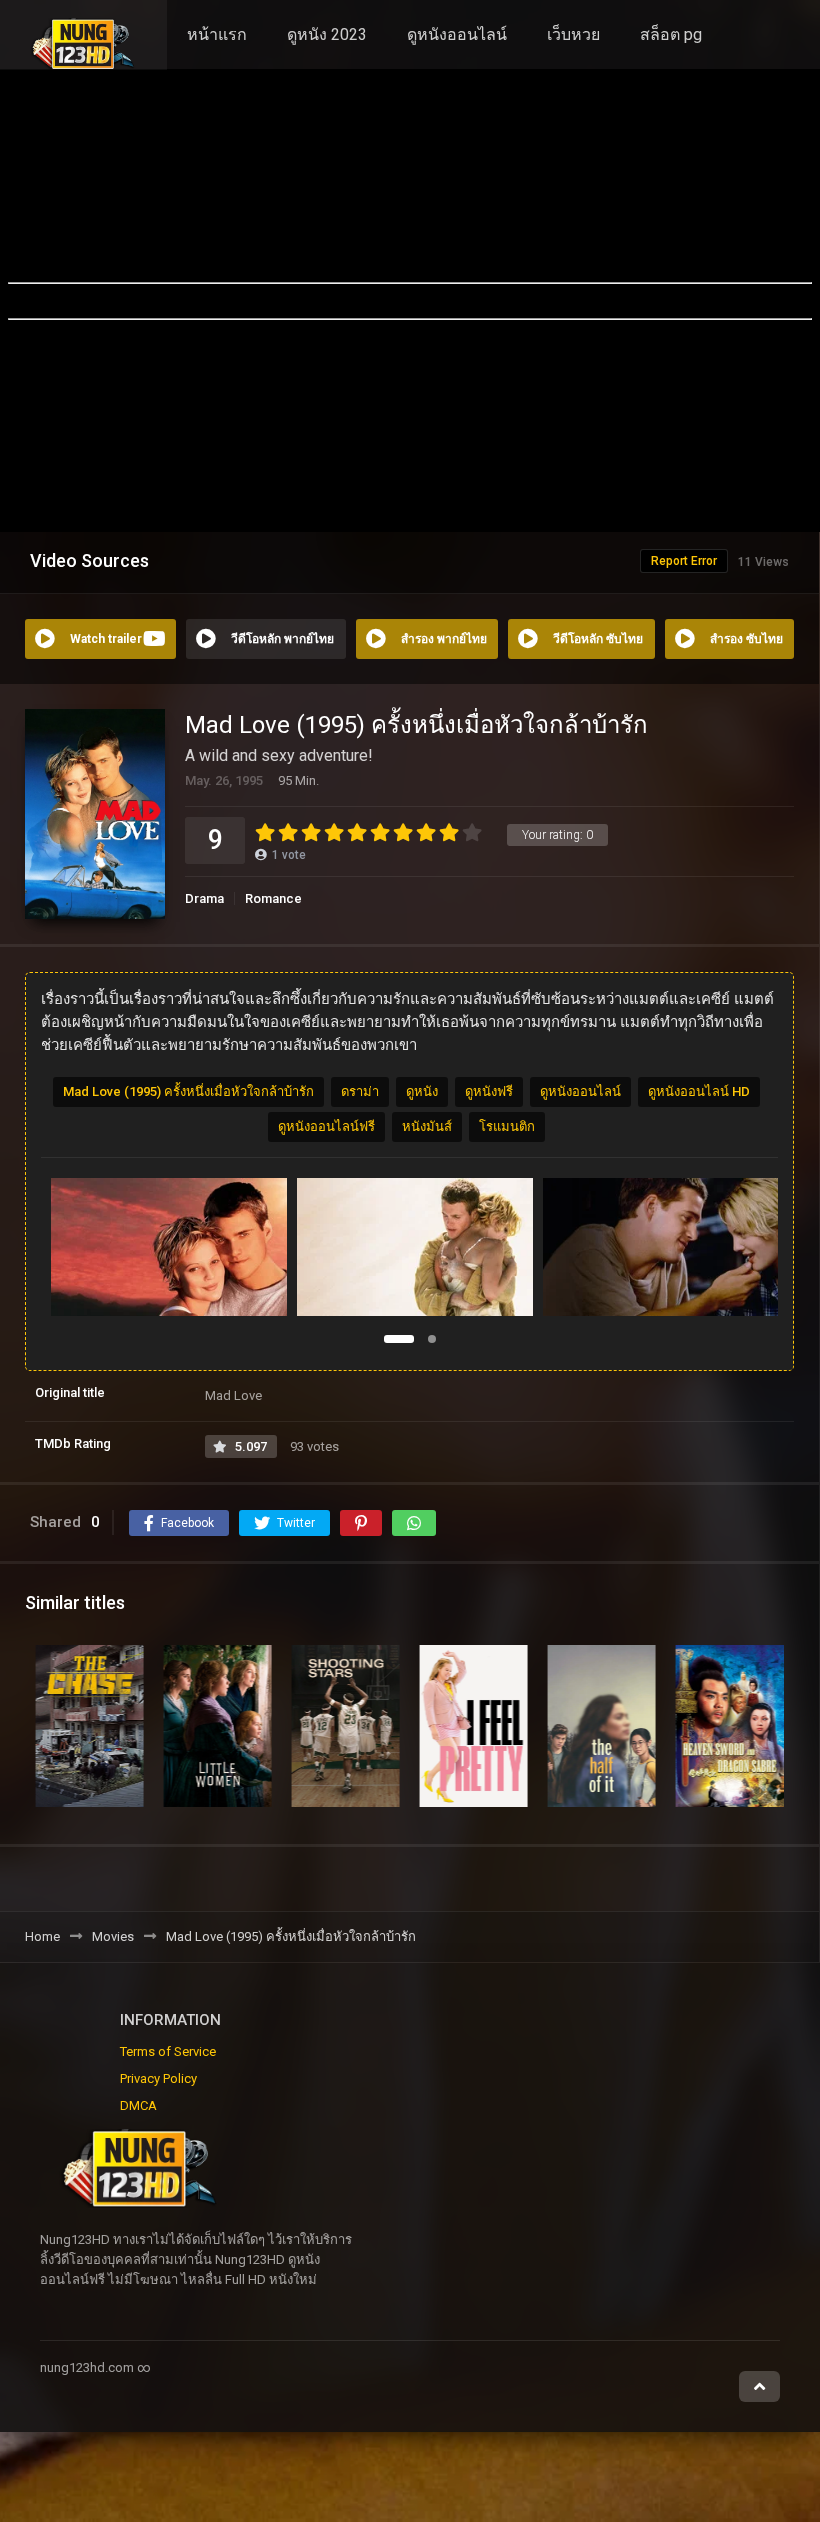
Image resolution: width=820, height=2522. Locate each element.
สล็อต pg (671, 34)
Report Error (684, 561)
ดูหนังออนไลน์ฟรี (326, 1126)
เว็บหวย (573, 34)
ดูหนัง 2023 (327, 34)
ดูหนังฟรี (489, 1091)
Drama (204, 898)
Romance (273, 898)
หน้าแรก (217, 34)
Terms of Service (168, 2051)
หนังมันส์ (427, 1126)
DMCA (138, 2105)
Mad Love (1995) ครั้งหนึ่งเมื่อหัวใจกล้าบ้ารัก (188, 1091)
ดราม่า (360, 1091)
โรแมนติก (507, 1126)
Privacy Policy (158, 2078)
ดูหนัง (422, 1091)
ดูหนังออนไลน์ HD (699, 1091)
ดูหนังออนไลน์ (457, 34)
